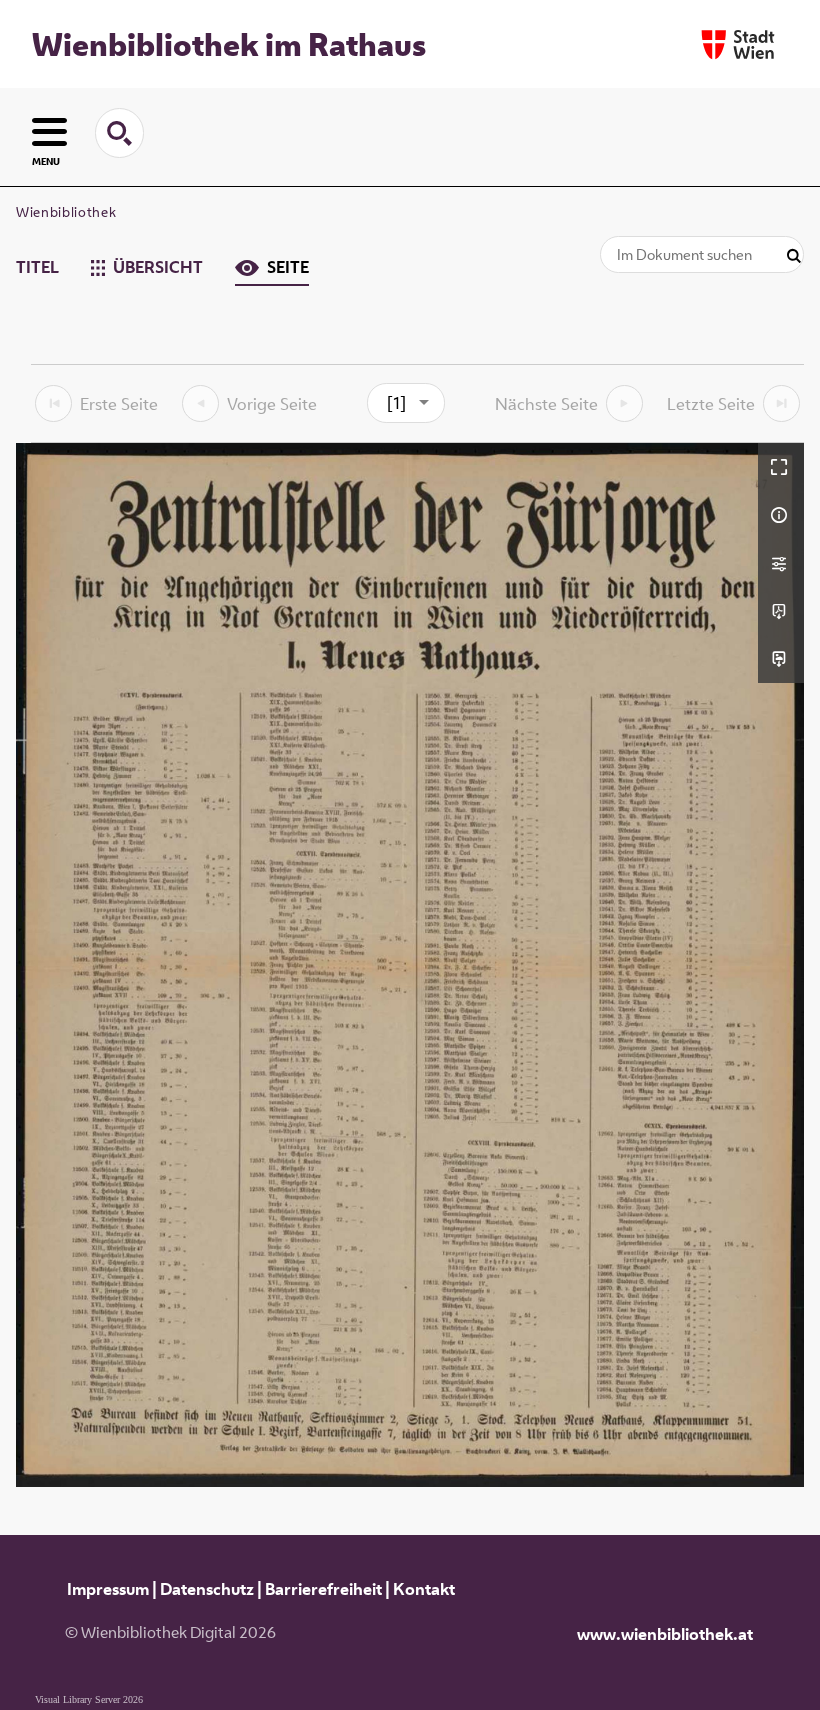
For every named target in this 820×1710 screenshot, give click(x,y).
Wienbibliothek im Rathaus (229, 44)
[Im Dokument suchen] (794, 256)
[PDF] (781, 611)
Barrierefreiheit (323, 1589)
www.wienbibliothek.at (665, 1634)
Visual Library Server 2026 (89, 1699)
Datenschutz (207, 1589)
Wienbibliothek (66, 212)
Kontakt (424, 1589)
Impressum (108, 1589)
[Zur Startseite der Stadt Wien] (738, 44)
